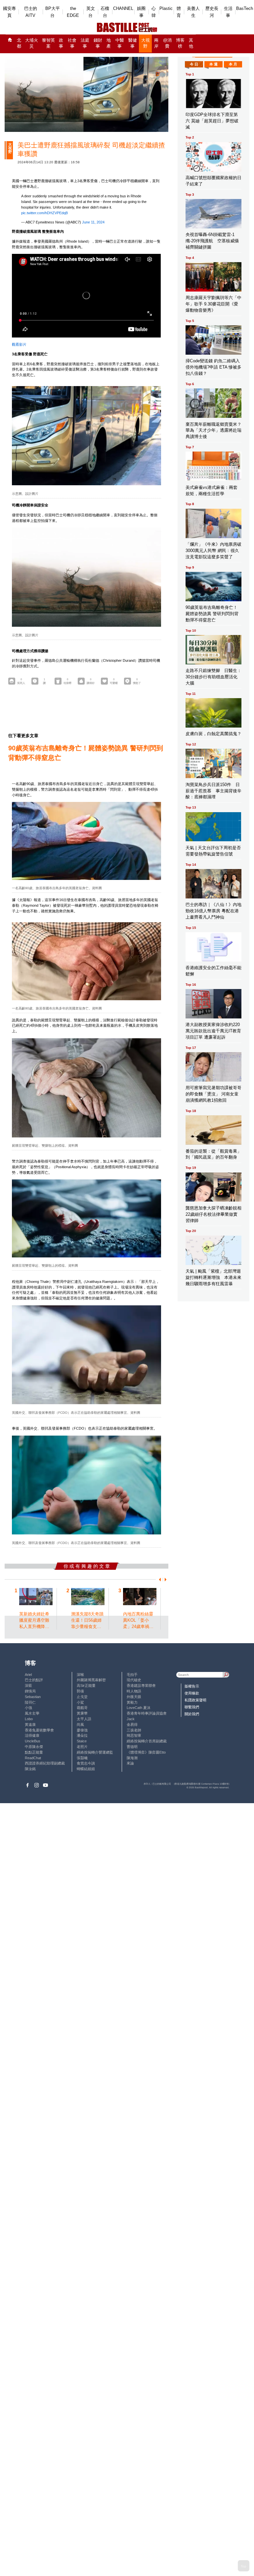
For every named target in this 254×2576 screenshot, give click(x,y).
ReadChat (33, 1758)
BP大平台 (53, 12)
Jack (131, 1719)
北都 (19, 43)
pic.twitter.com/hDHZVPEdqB (44, 213)
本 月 (233, 64)
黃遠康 (30, 1724)
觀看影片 (19, 344)
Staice (82, 1741)
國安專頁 (9, 12)
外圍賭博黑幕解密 (91, 1680)
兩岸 (156, 43)
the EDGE (73, 12)
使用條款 (192, 1693)
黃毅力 (132, 1702)
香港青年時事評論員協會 (147, 1713)
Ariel (28, 1675)
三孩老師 (134, 1730)
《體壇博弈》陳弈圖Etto (146, 1752)
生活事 (228, 12)
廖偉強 (82, 1730)
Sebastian (33, 1697)
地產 (109, 43)
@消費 (167, 43)
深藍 (28, 1685)
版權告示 (192, 1686)
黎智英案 (48, 43)
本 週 (213, 64)
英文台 (91, 12)
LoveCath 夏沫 (139, 1708)
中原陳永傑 (34, 1747)
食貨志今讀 (86, 1763)
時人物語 (134, 1691)
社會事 (72, 43)
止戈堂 (82, 1697)
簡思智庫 (134, 1735)
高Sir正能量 (86, 1685)
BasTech (245, 8)
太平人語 (84, 1719)
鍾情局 (30, 1691)
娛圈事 (141, 12)
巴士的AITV (31, 12)
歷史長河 (212, 12)
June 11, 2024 (93, 222)
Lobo (29, 1719)
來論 (130, 1763)
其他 (191, 43)
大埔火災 (32, 43)
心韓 (154, 12)
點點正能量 (34, 1752)
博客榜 (180, 43)
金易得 (132, 1724)
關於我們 (192, 1714)
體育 (179, 12)
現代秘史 (134, 1680)
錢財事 (98, 43)
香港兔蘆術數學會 (39, 1730)
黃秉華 (82, 1713)
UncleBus (33, 1741)
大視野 (146, 43)
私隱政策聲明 (195, 1700)
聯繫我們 (192, 1707)
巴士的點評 (34, 1680)
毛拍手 (132, 1675)
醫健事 (133, 43)
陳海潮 (132, 1758)
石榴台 (105, 12)
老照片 (82, 1747)
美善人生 (193, 12)
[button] (159, 1580)
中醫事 (120, 43)
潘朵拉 (82, 1735)
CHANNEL (123, 8)
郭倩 (80, 1691)
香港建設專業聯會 (141, 1685)
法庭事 (85, 43)
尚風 (80, 1724)
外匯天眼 (134, 1697)
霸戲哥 (82, 1708)
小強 (28, 1708)
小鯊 (80, 1702)
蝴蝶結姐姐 (86, 1769)
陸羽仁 (30, 1702)
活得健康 (32, 1735)
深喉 (80, 1675)
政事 (61, 43)
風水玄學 (32, 1713)
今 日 (194, 64)
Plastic (166, 8)
